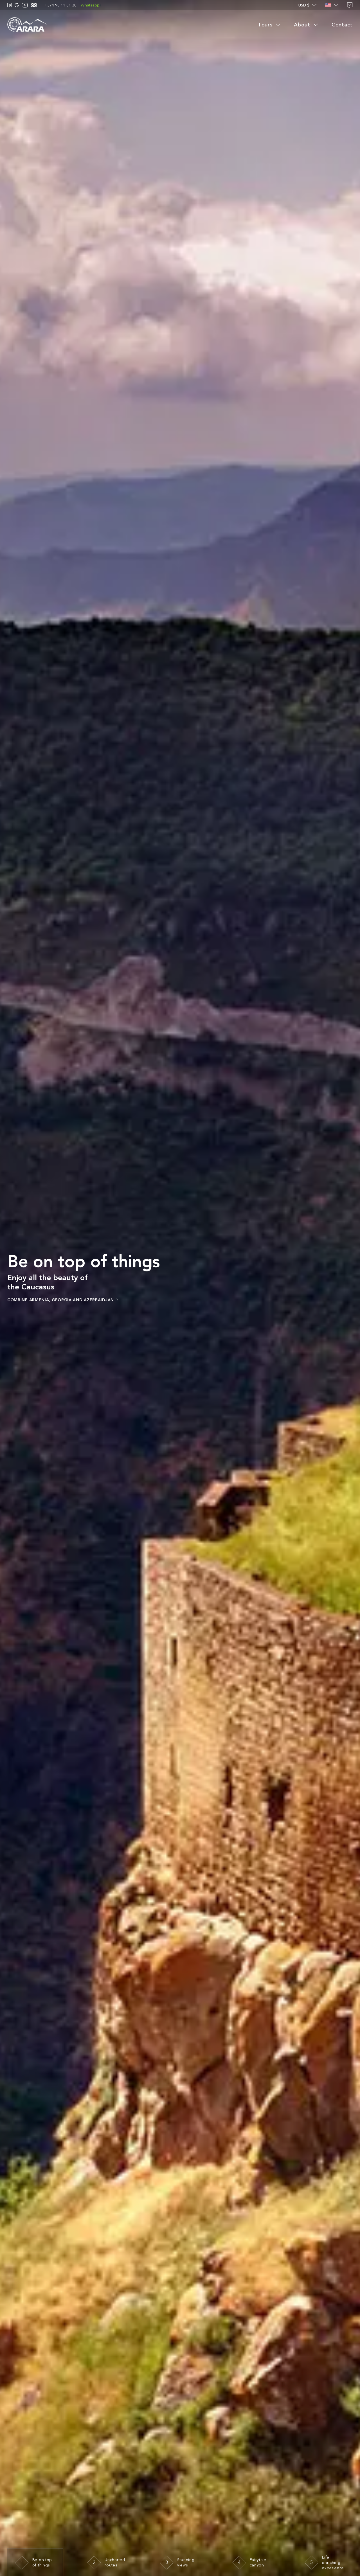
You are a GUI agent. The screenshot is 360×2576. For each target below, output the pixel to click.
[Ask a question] (350, 5)
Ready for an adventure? (39, 1304)
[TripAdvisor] (34, 5)
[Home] (27, 25)
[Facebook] (10, 5)
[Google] (17, 5)
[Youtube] (25, 5)
